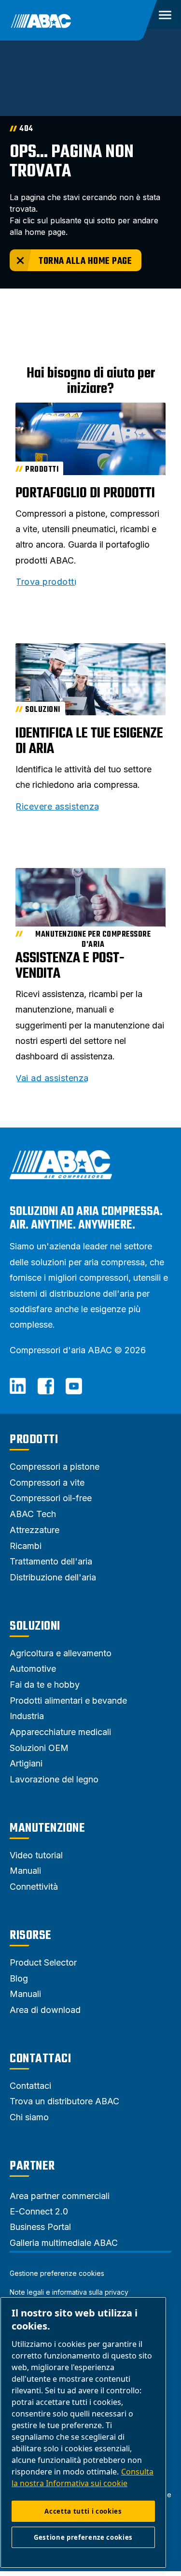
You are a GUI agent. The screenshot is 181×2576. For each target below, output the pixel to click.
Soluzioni (35, 1626)
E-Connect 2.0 (39, 2211)
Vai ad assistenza (52, 1078)
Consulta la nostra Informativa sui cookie (83, 2477)
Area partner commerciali (60, 2196)
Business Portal (40, 2227)
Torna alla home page (85, 261)
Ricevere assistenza (57, 807)
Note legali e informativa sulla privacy (69, 2292)
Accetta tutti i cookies (83, 2511)
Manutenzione (47, 1828)
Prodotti (34, 1440)
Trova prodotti (46, 582)
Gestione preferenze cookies (57, 2273)
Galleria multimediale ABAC (64, 2243)
